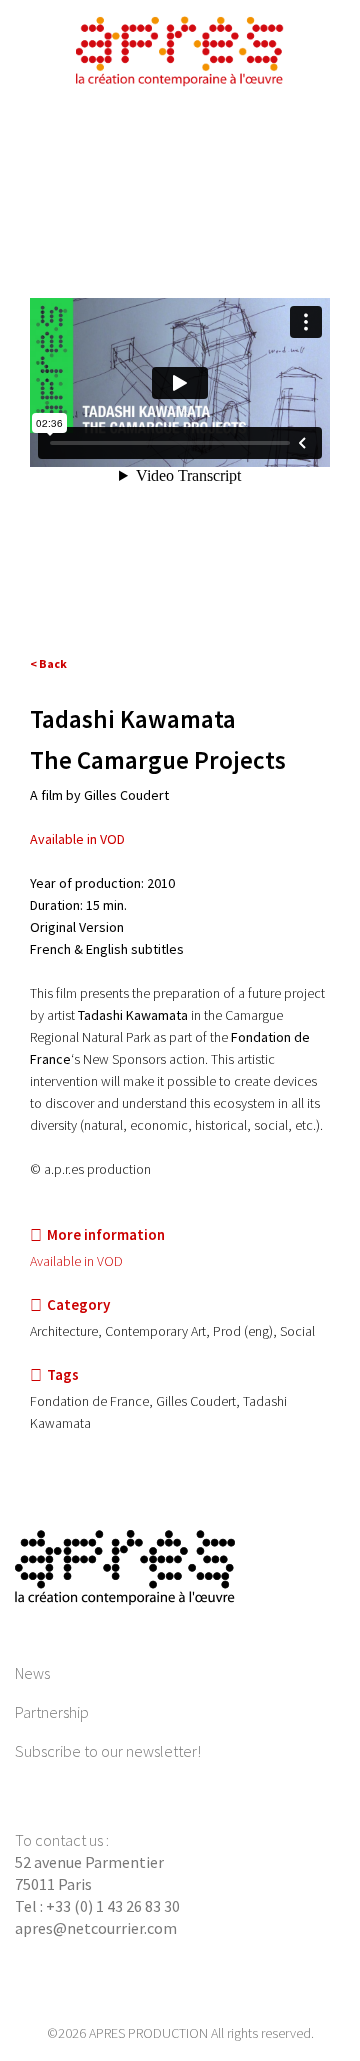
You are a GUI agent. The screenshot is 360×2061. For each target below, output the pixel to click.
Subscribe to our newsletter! (108, 1751)
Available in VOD (77, 839)
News (32, 1673)
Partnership (52, 1712)
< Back (48, 663)
